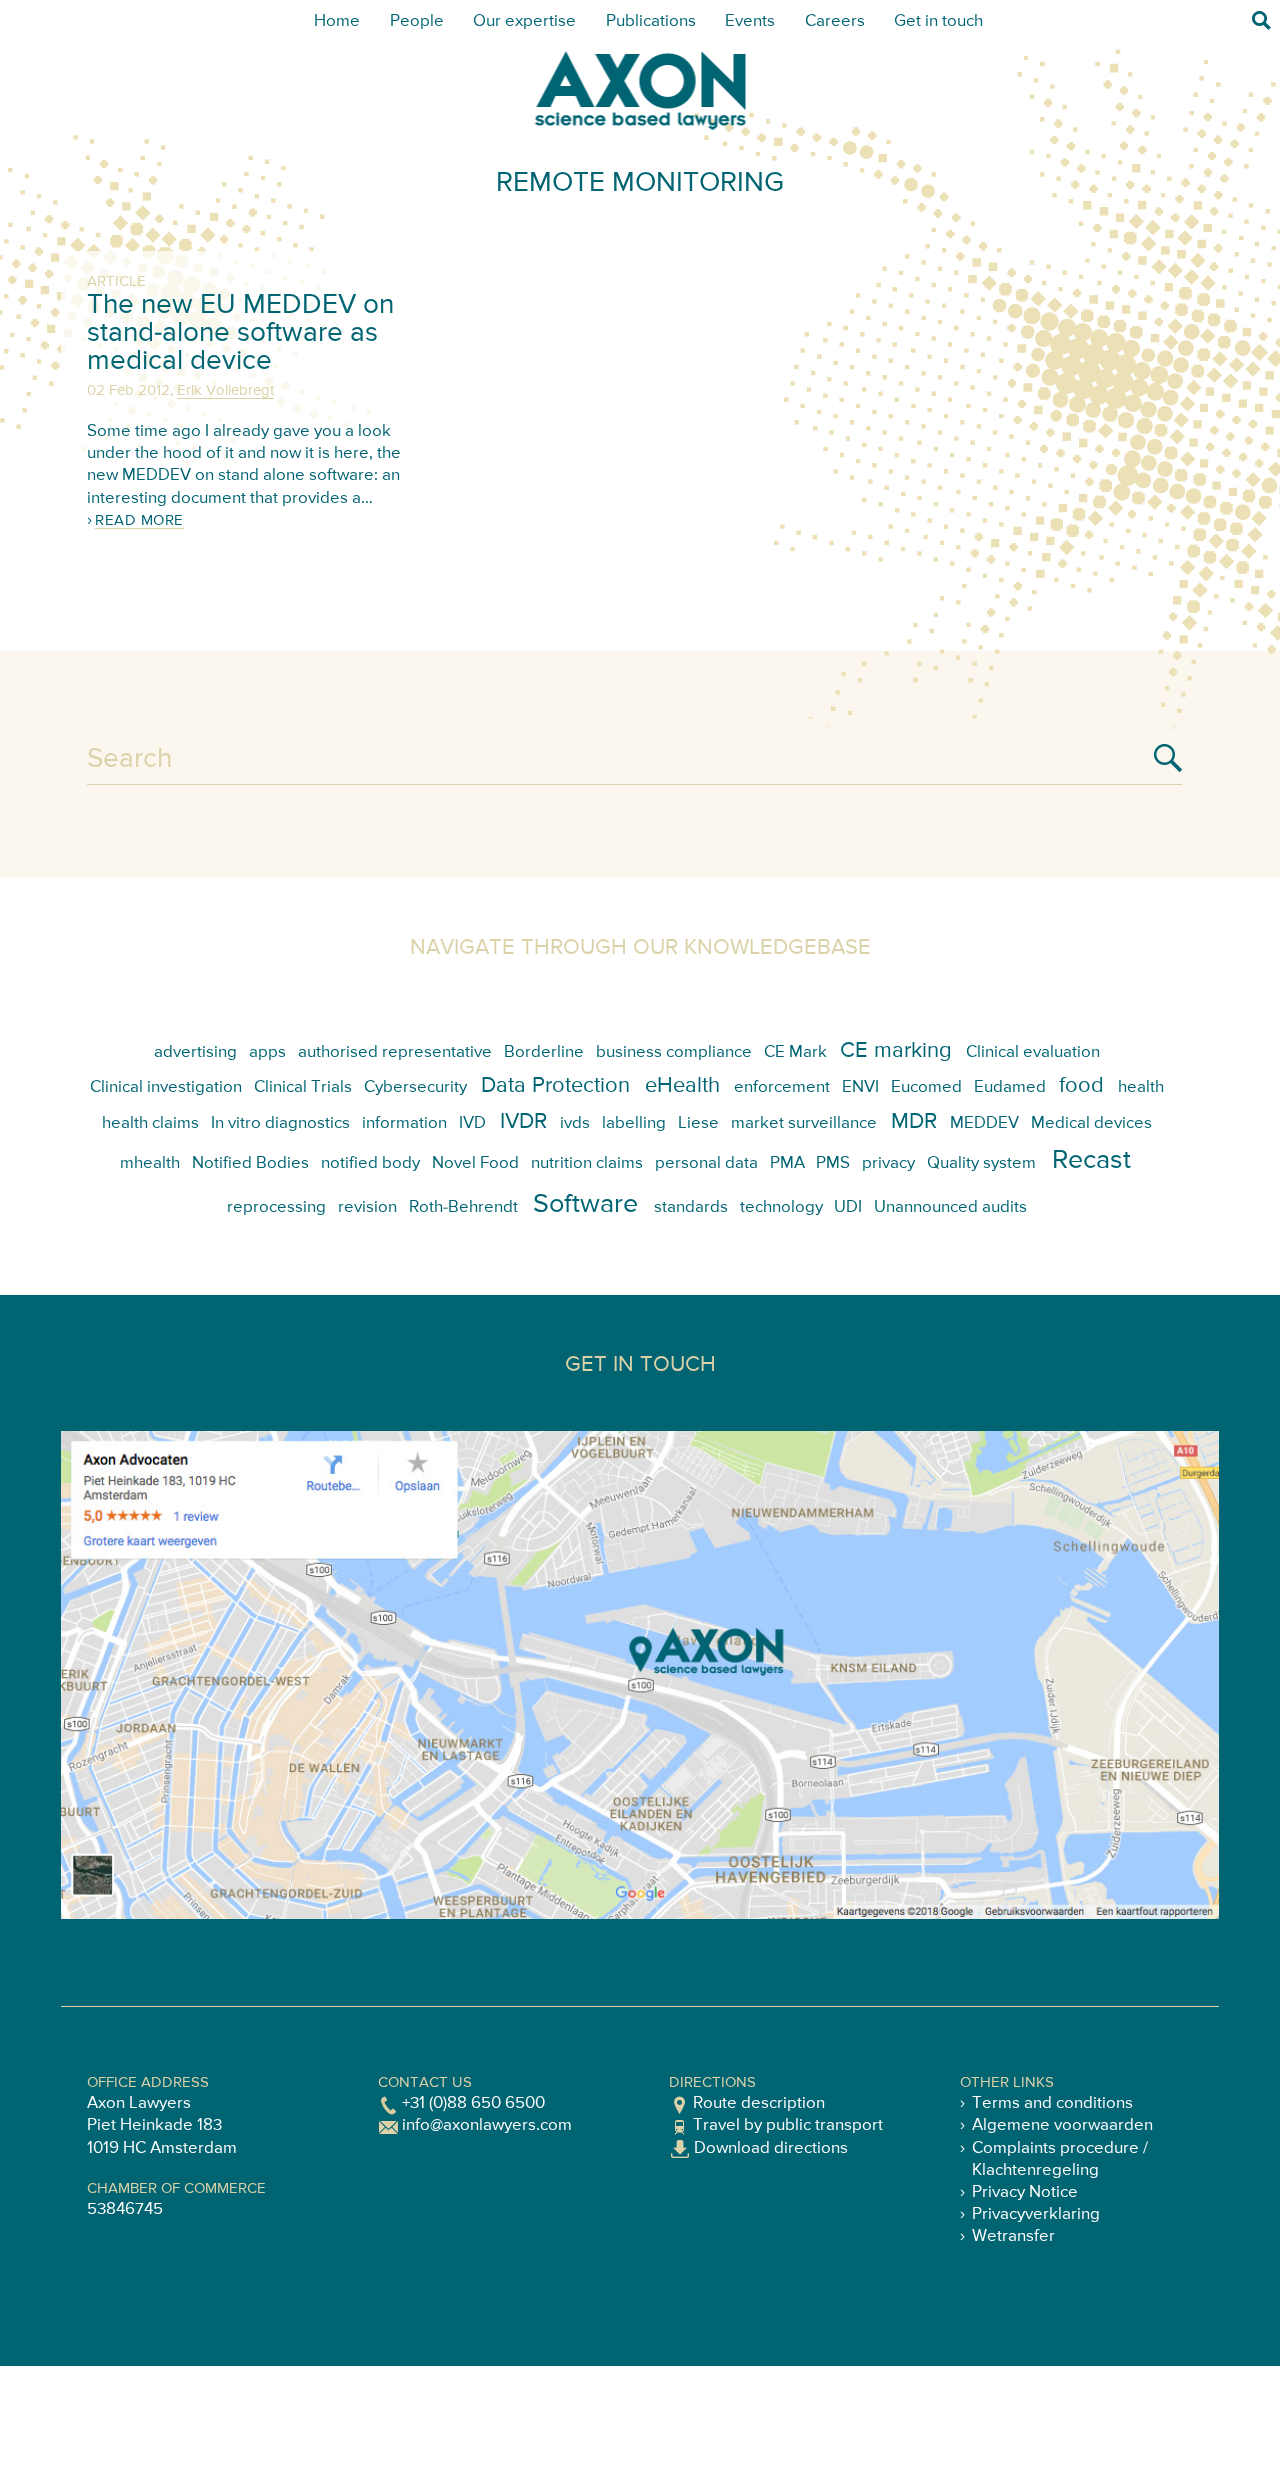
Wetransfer (1013, 2236)
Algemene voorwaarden (1062, 2125)
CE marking (896, 1051)
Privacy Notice (1025, 2192)
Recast (1091, 1160)
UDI (848, 1207)
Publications (651, 21)
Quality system (981, 1163)
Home (337, 21)
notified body (370, 1163)
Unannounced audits (950, 1207)
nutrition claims (587, 1163)
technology (781, 1207)
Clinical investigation (166, 1087)
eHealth (682, 1086)
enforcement (782, 1087)
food (1081, 1086)
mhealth (150, 1163)
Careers (835, 21)
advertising (195, 1052)
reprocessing (276, 1207)
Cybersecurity (415, 1087)
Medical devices (1091, 1123)
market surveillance (804, 1123)
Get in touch (938, 21)
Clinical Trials (303, 1087)
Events (750, 21)
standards (691, 1207)
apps (267, 1052)
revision (367, 1207)
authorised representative (395, 1052)
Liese (698, 1123)
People (417, 21)
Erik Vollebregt (225, 390)
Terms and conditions (1052, 2103)
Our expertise (524, 21)
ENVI (860, 1087)
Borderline (544, 1052)
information (404, 1123)
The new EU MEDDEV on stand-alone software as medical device (240, 333)
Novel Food (475, 1163)
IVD (472, 1123)
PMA (787, 1163)
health (1141, 1087)
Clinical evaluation (1033, 1052)
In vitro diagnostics (280, 1123)
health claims (150, 1123)
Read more (139, 520)
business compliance (674, 1052)
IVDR (523, 1122)
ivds (575, 1123)
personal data (706, 1163)
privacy (888, 1163)
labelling (634, 1123)
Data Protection (555, 1086)
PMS (833, 1163)
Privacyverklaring (1036, 2214)
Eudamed (1010, 1087)
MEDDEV (984, 1123)
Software (585, 1204)
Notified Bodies (250, 1163)
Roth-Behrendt (463, 1207)
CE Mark (795, 1052)
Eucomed (926, 1087)
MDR (914, 1122)
